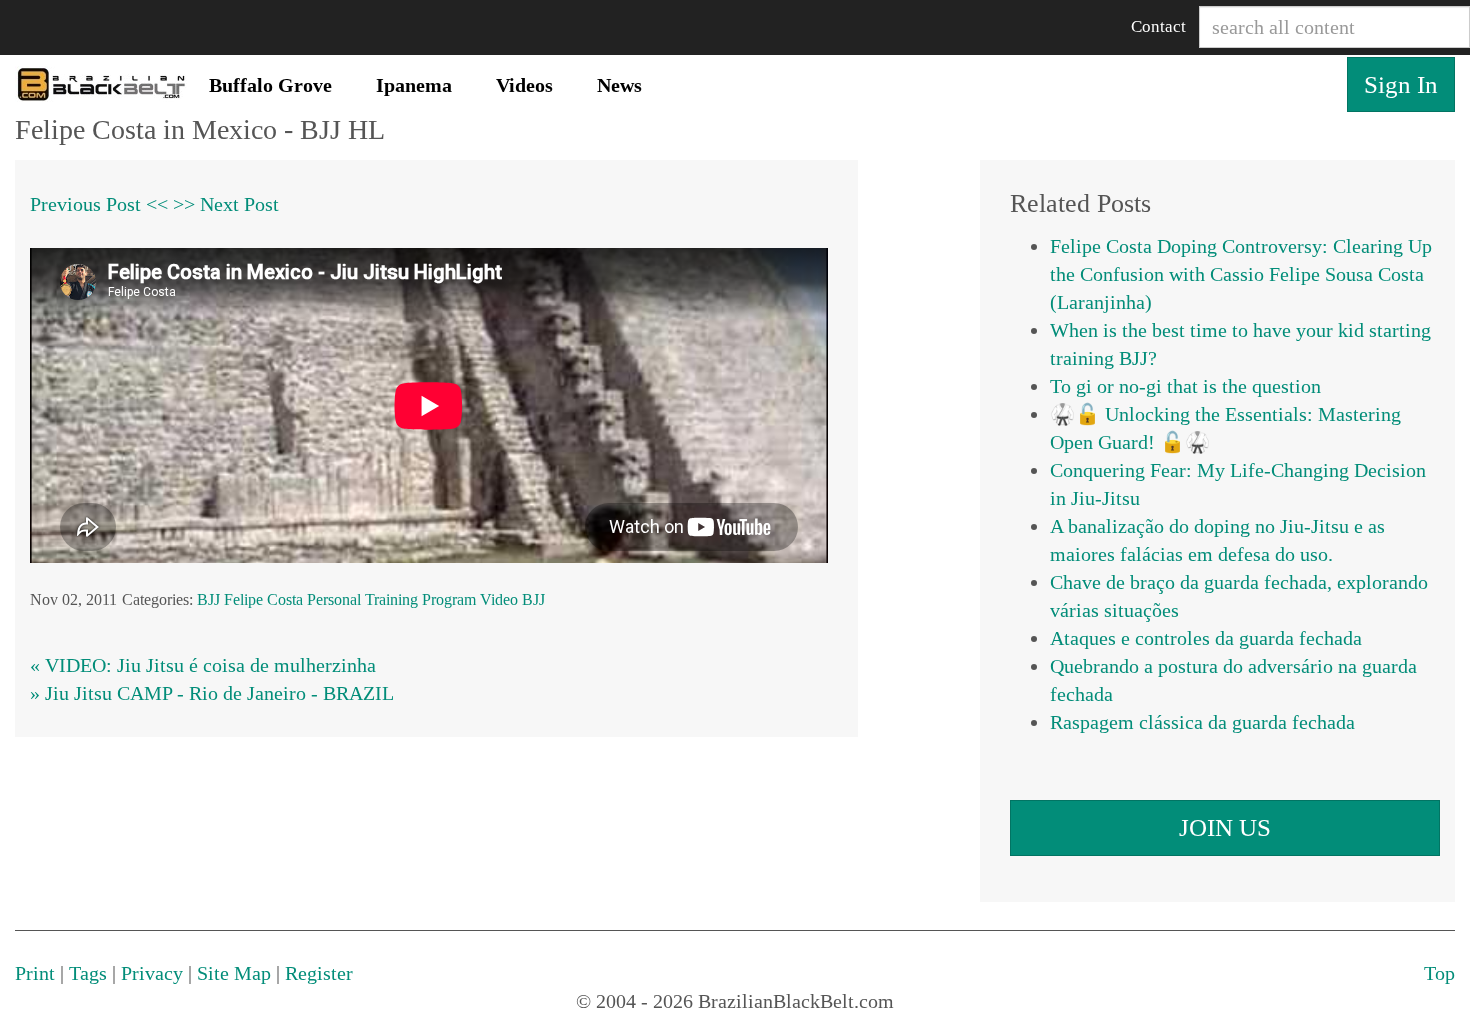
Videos (524, 85)
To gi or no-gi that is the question (1185, 386)
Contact (1158, 26)
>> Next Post (226, 204)
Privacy (152, 973)
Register (319, 973)
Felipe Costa (263, 599)
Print (35, 973)
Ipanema (414, 85)
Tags (88, 973)
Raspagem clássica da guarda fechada (1202, 722)
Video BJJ (512, 599)
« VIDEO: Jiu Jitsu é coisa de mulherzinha (203, 665)
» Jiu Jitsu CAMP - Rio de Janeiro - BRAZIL (212, 693)
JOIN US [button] (1225, 827)
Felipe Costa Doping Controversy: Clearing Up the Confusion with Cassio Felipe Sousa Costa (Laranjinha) (1241, 274)
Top (1439, 973)
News (619, 85)
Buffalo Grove (270, 85)
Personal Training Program (391, 599)
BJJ (208, 599)
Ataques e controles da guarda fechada (1206, 638)
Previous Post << (99, 204)
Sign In (1401, 84)
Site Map (234, 973)
